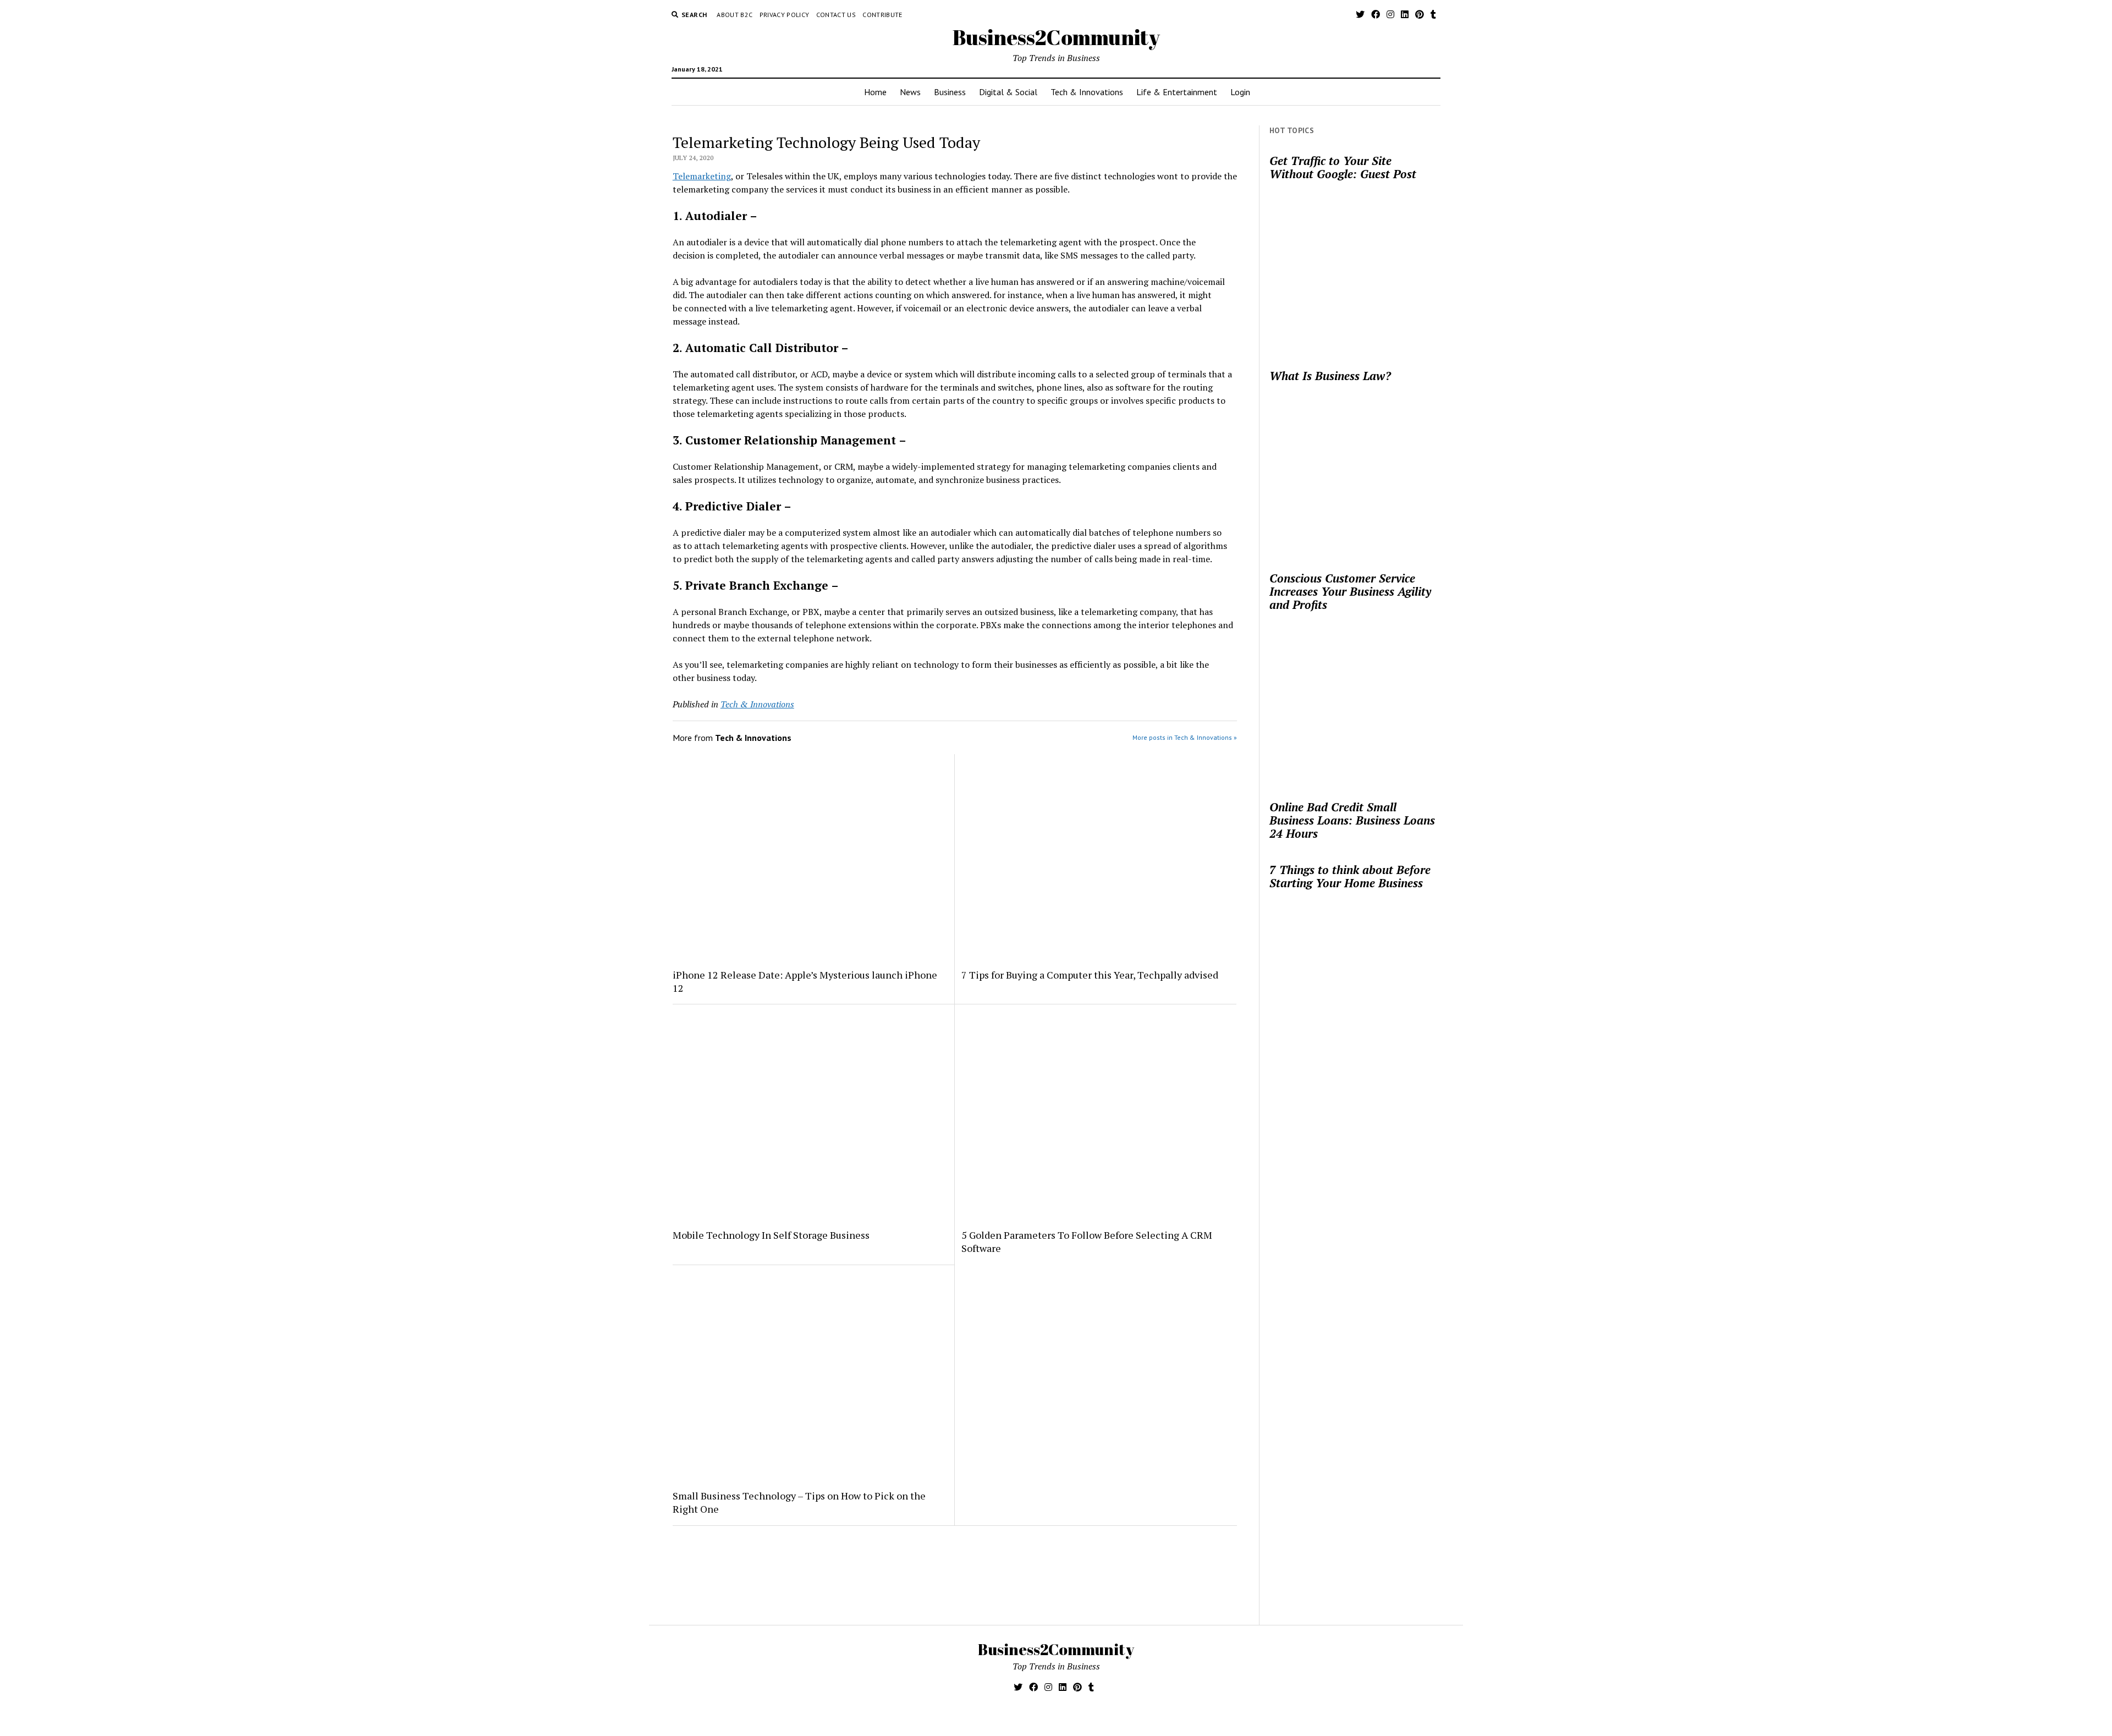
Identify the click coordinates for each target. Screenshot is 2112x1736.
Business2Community (1056, 37)
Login (1240, 92)
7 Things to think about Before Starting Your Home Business (1350, 876)
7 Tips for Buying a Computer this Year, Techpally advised (1090, 975)
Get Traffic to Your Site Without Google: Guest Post (1343, 167)
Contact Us (836, 15)
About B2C (735, 15)
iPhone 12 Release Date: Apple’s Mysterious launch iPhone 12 (805, 981)
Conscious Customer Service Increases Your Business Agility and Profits (1350, 591)
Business (950, 92)
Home (875, 92)
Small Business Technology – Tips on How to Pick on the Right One (799, 1502)
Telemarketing (702, 176)
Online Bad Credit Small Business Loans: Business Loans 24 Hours (1352, 820)
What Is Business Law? (1330, 376)
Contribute (882, 15)
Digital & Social (1008, 92)
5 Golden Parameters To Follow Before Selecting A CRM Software (1087, 1241)
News (910, 92)
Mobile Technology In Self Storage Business (771, 1235)
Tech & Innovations (1087, 92)
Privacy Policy (785, 15)
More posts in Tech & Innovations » (1185, 737)
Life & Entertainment (1177, 92)
